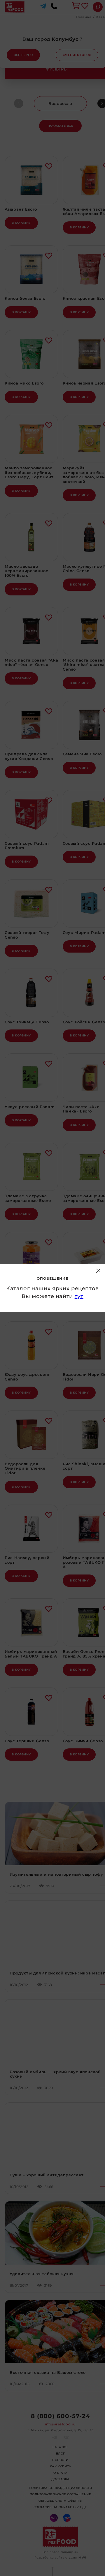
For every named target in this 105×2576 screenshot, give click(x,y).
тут (79, 1296)
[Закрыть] (98, 1271)
